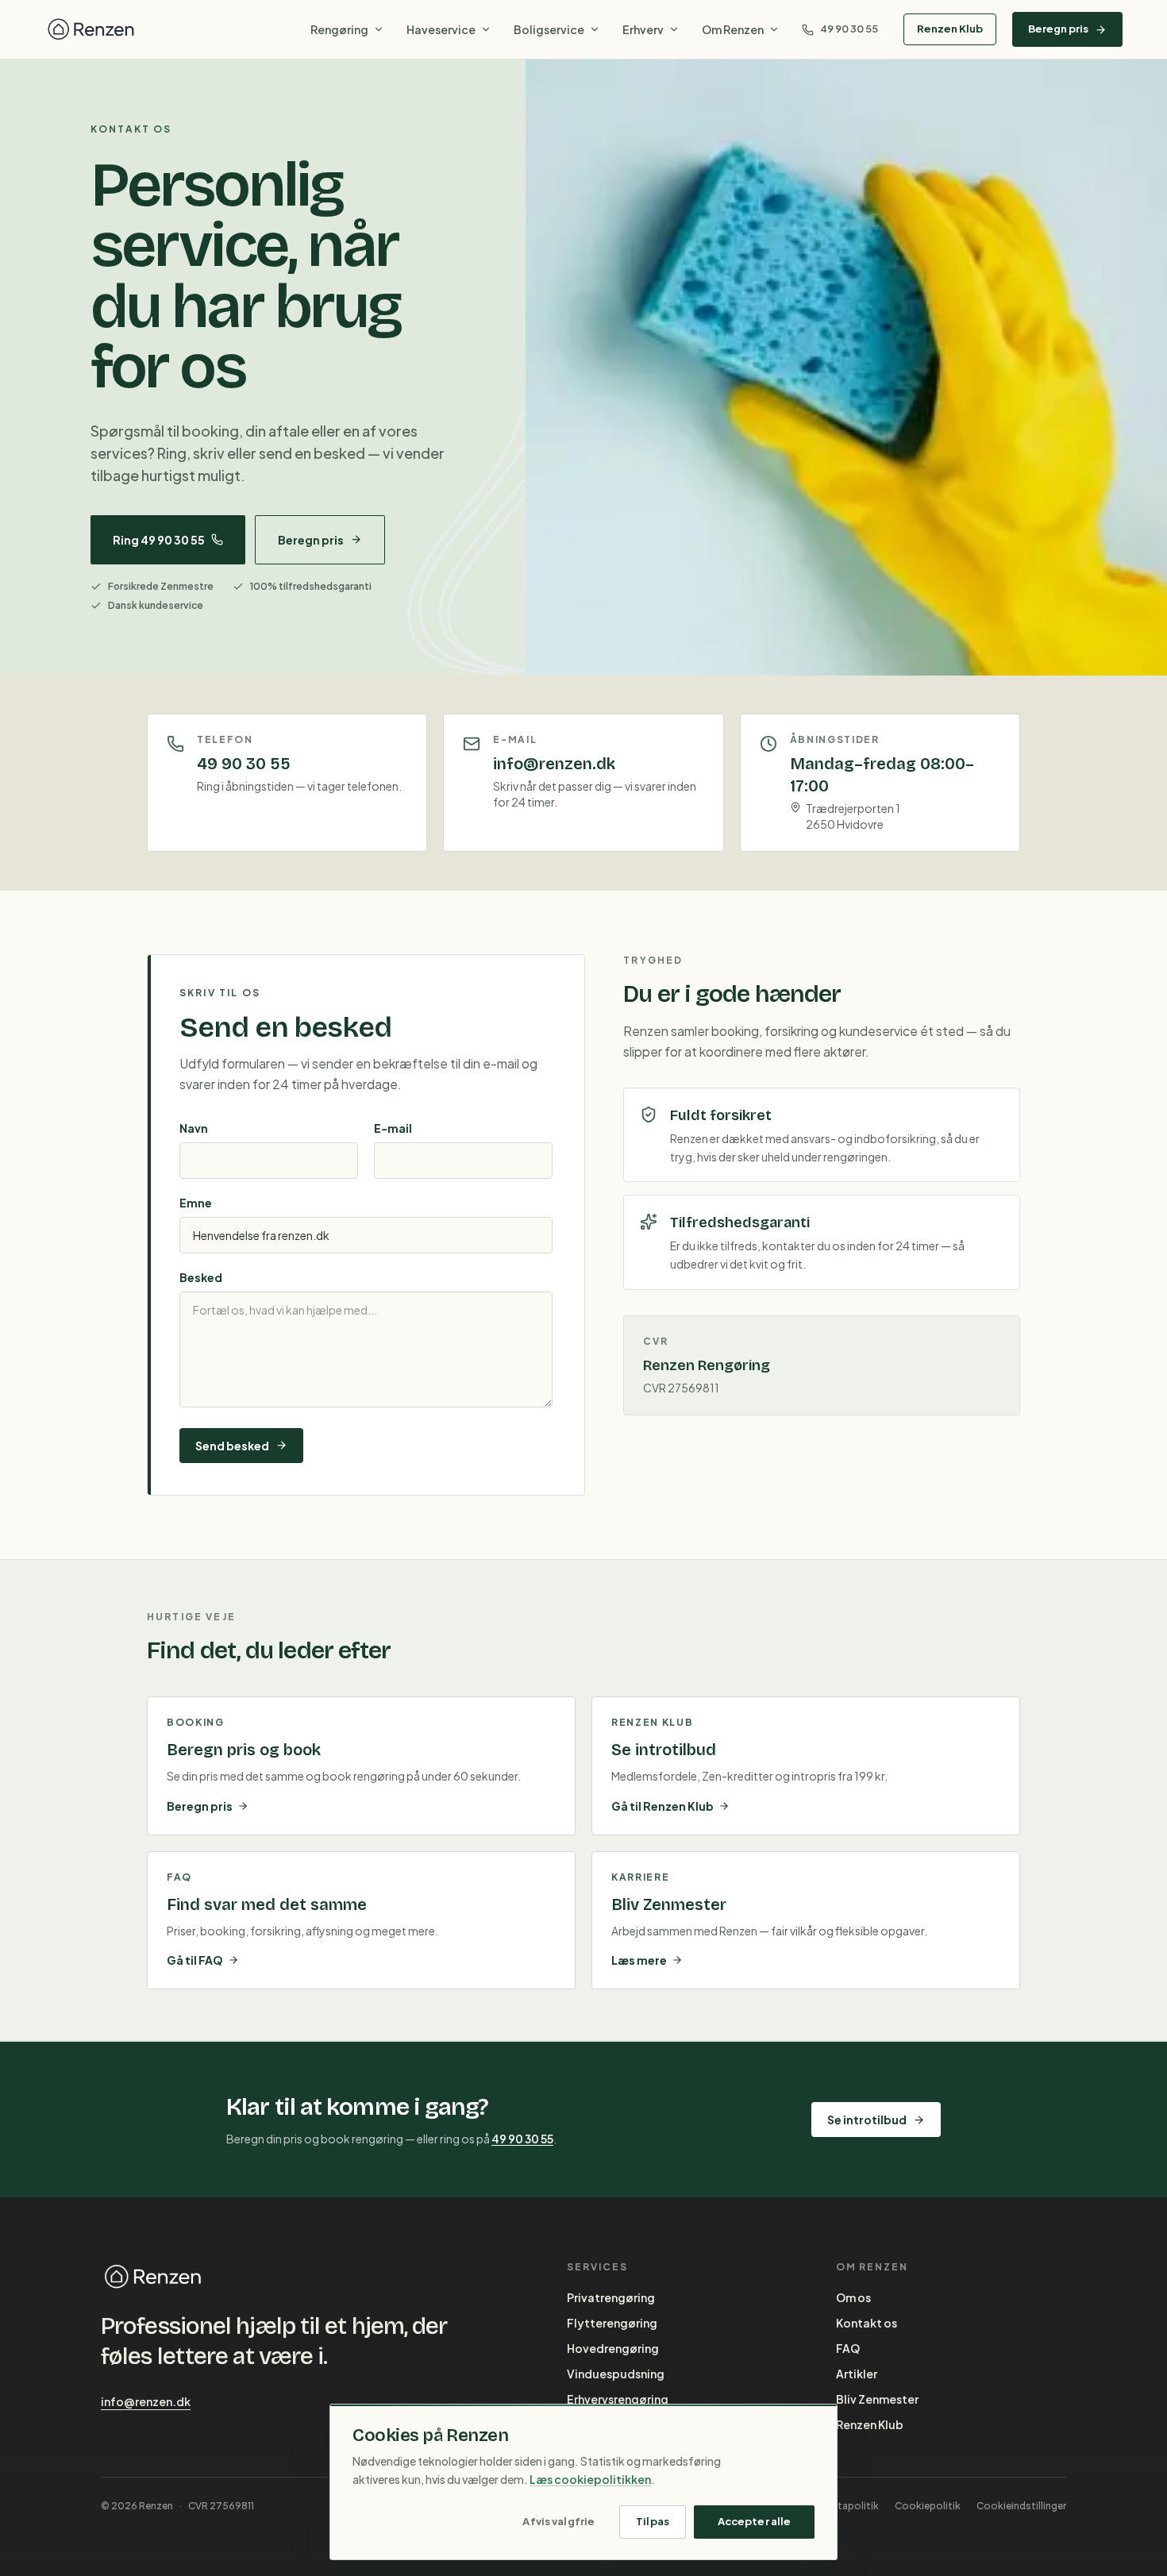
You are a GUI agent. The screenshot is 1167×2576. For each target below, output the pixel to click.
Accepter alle (755, 2521)
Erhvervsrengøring (618, 2399)
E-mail (393, 1128)
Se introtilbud (867, 2120)
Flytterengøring (612, 2323)
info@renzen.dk (146, 2401)
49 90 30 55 (849, 29)
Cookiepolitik (928, 2506)
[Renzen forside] (91, 29)
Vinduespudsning (616, 2374)
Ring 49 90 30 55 (159, 540)
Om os (853, 2297)
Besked (201, 1277)
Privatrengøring (611, 2297)
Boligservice (549, 29)
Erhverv (643, 29)
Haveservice (441, 29)
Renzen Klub (950, 29)
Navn (194, 1128)
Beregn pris (1058, 29)
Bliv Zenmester (877, 2399)
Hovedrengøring (613, 2348)
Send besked (232, 1446)
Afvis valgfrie (558, 2521)
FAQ (848, 2348)
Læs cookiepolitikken (590, 2479)
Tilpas (653, 2521)
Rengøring (339, 29)
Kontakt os (867, 2323)
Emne (196, 1203)
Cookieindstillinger (1021, 2506)
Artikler (857, 2374)
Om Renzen (733, 29)
